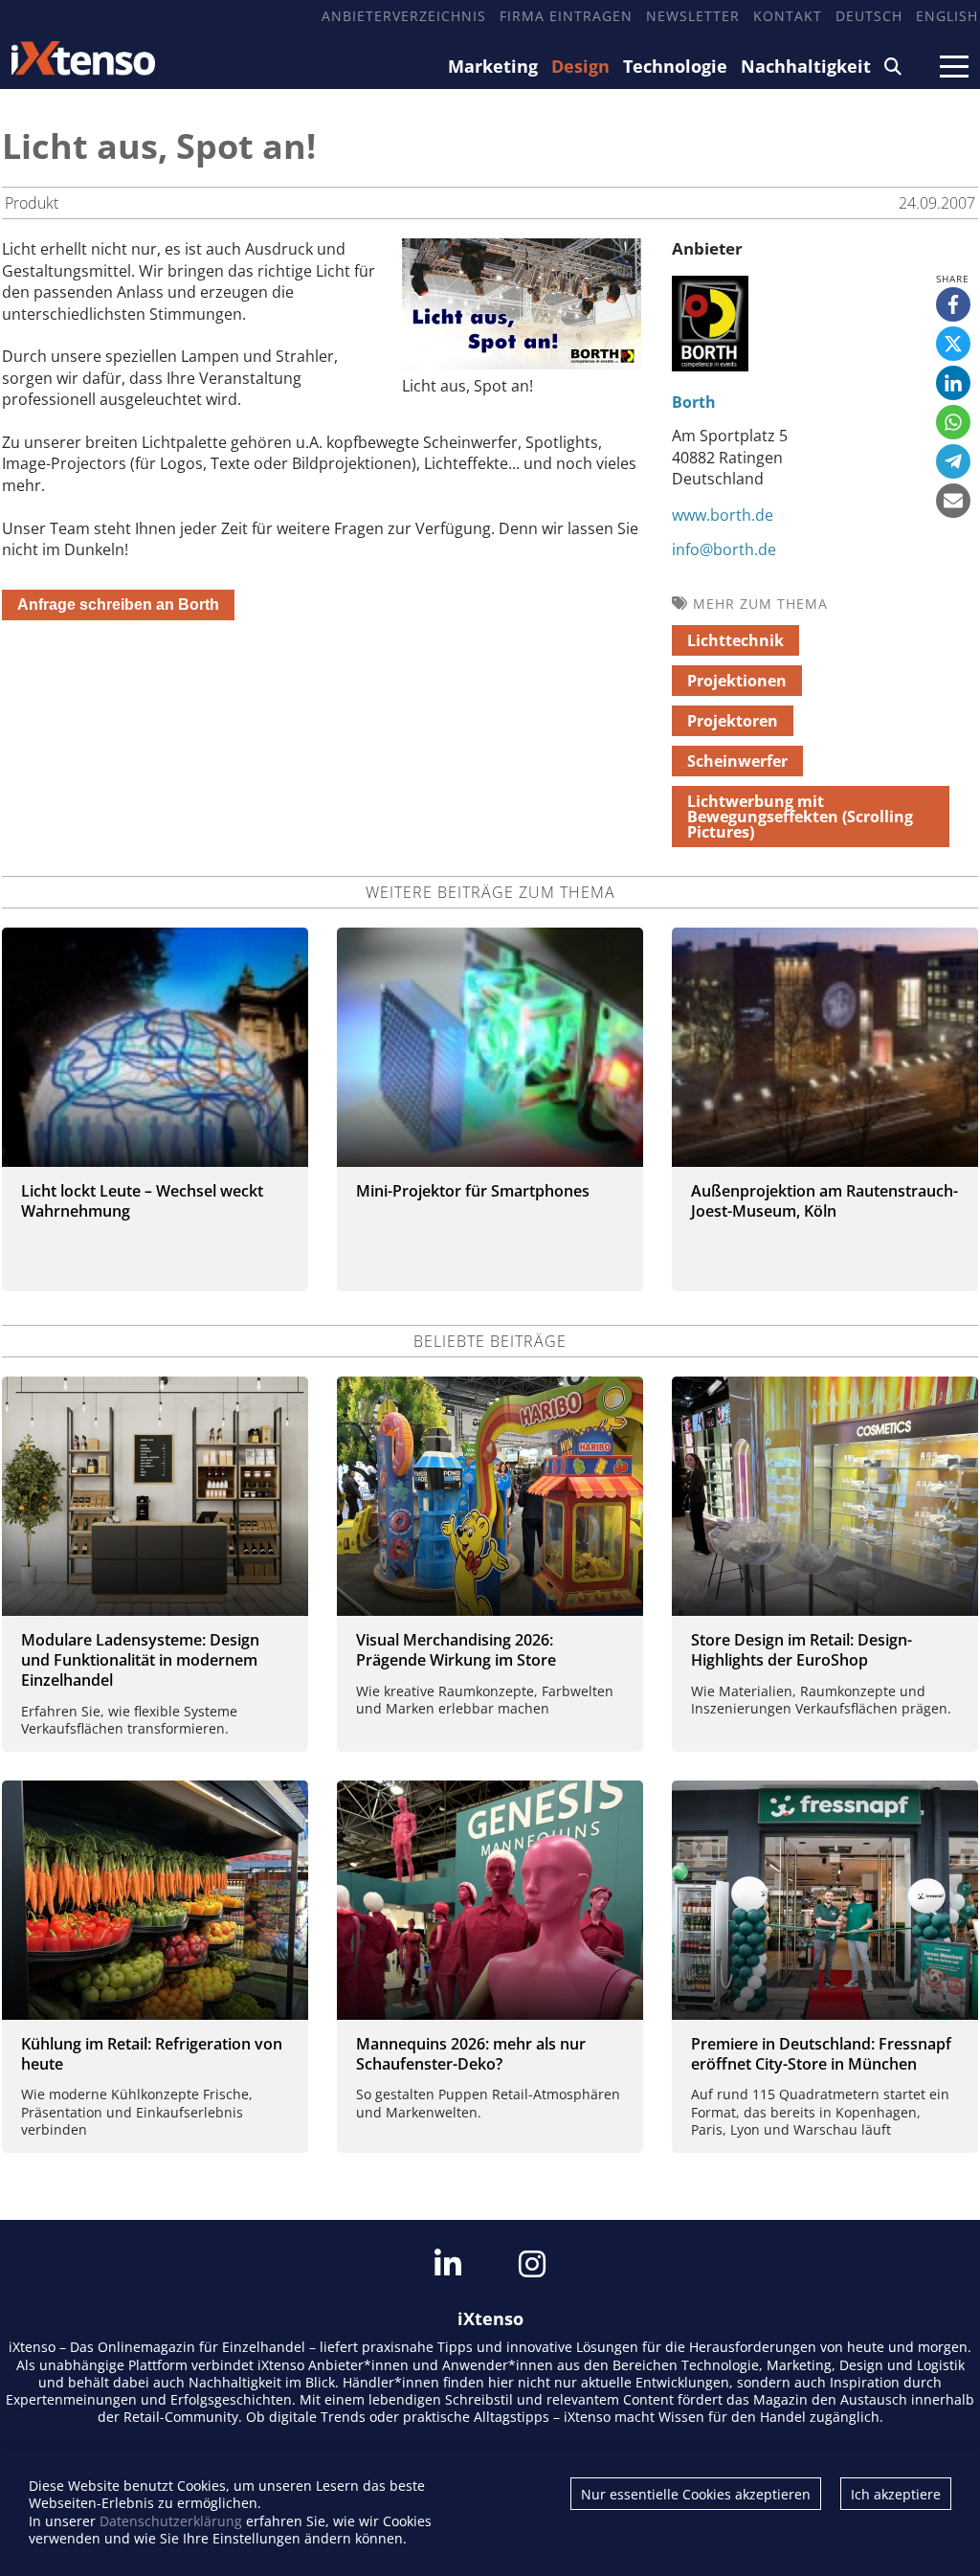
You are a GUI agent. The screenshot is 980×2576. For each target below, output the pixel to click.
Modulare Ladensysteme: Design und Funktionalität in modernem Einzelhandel (140, 1660)
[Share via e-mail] (953, 501)
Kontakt (788, 16)
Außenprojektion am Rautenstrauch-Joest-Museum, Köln (824, 1201)
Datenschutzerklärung (171, 2521)
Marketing (493, 66)
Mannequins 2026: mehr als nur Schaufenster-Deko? (471, 2054)
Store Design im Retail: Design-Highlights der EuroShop (802, 1650)
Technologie (675, 66)
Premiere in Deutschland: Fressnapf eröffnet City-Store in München (821, 2054)
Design (580, 66)
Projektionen (737, 681)
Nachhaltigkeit (806, 66)
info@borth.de (724, 549)
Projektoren (733, 721)
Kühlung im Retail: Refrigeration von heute (152, 2054)
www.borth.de (723, 515)
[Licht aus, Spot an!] (522, 364)
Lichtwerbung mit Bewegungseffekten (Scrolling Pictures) (800, 817)
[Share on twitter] (953, 344)
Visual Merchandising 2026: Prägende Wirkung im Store (456, 1650)
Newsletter (693, 16)
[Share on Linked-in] (953, 383)
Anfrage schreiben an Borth (118, 605)
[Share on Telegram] (953, 461)
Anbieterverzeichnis (404, 16)
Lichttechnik (735, 640)
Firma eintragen (566, 16)
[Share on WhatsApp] (953, 422)
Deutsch (869, 16)
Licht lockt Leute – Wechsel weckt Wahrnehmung (142, 1201)
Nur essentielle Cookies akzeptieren (696, 2494)
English (947, 16)
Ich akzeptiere (896, 2494)
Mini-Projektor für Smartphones (473, 1191)
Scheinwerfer (737, 761)
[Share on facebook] (953, 304)
